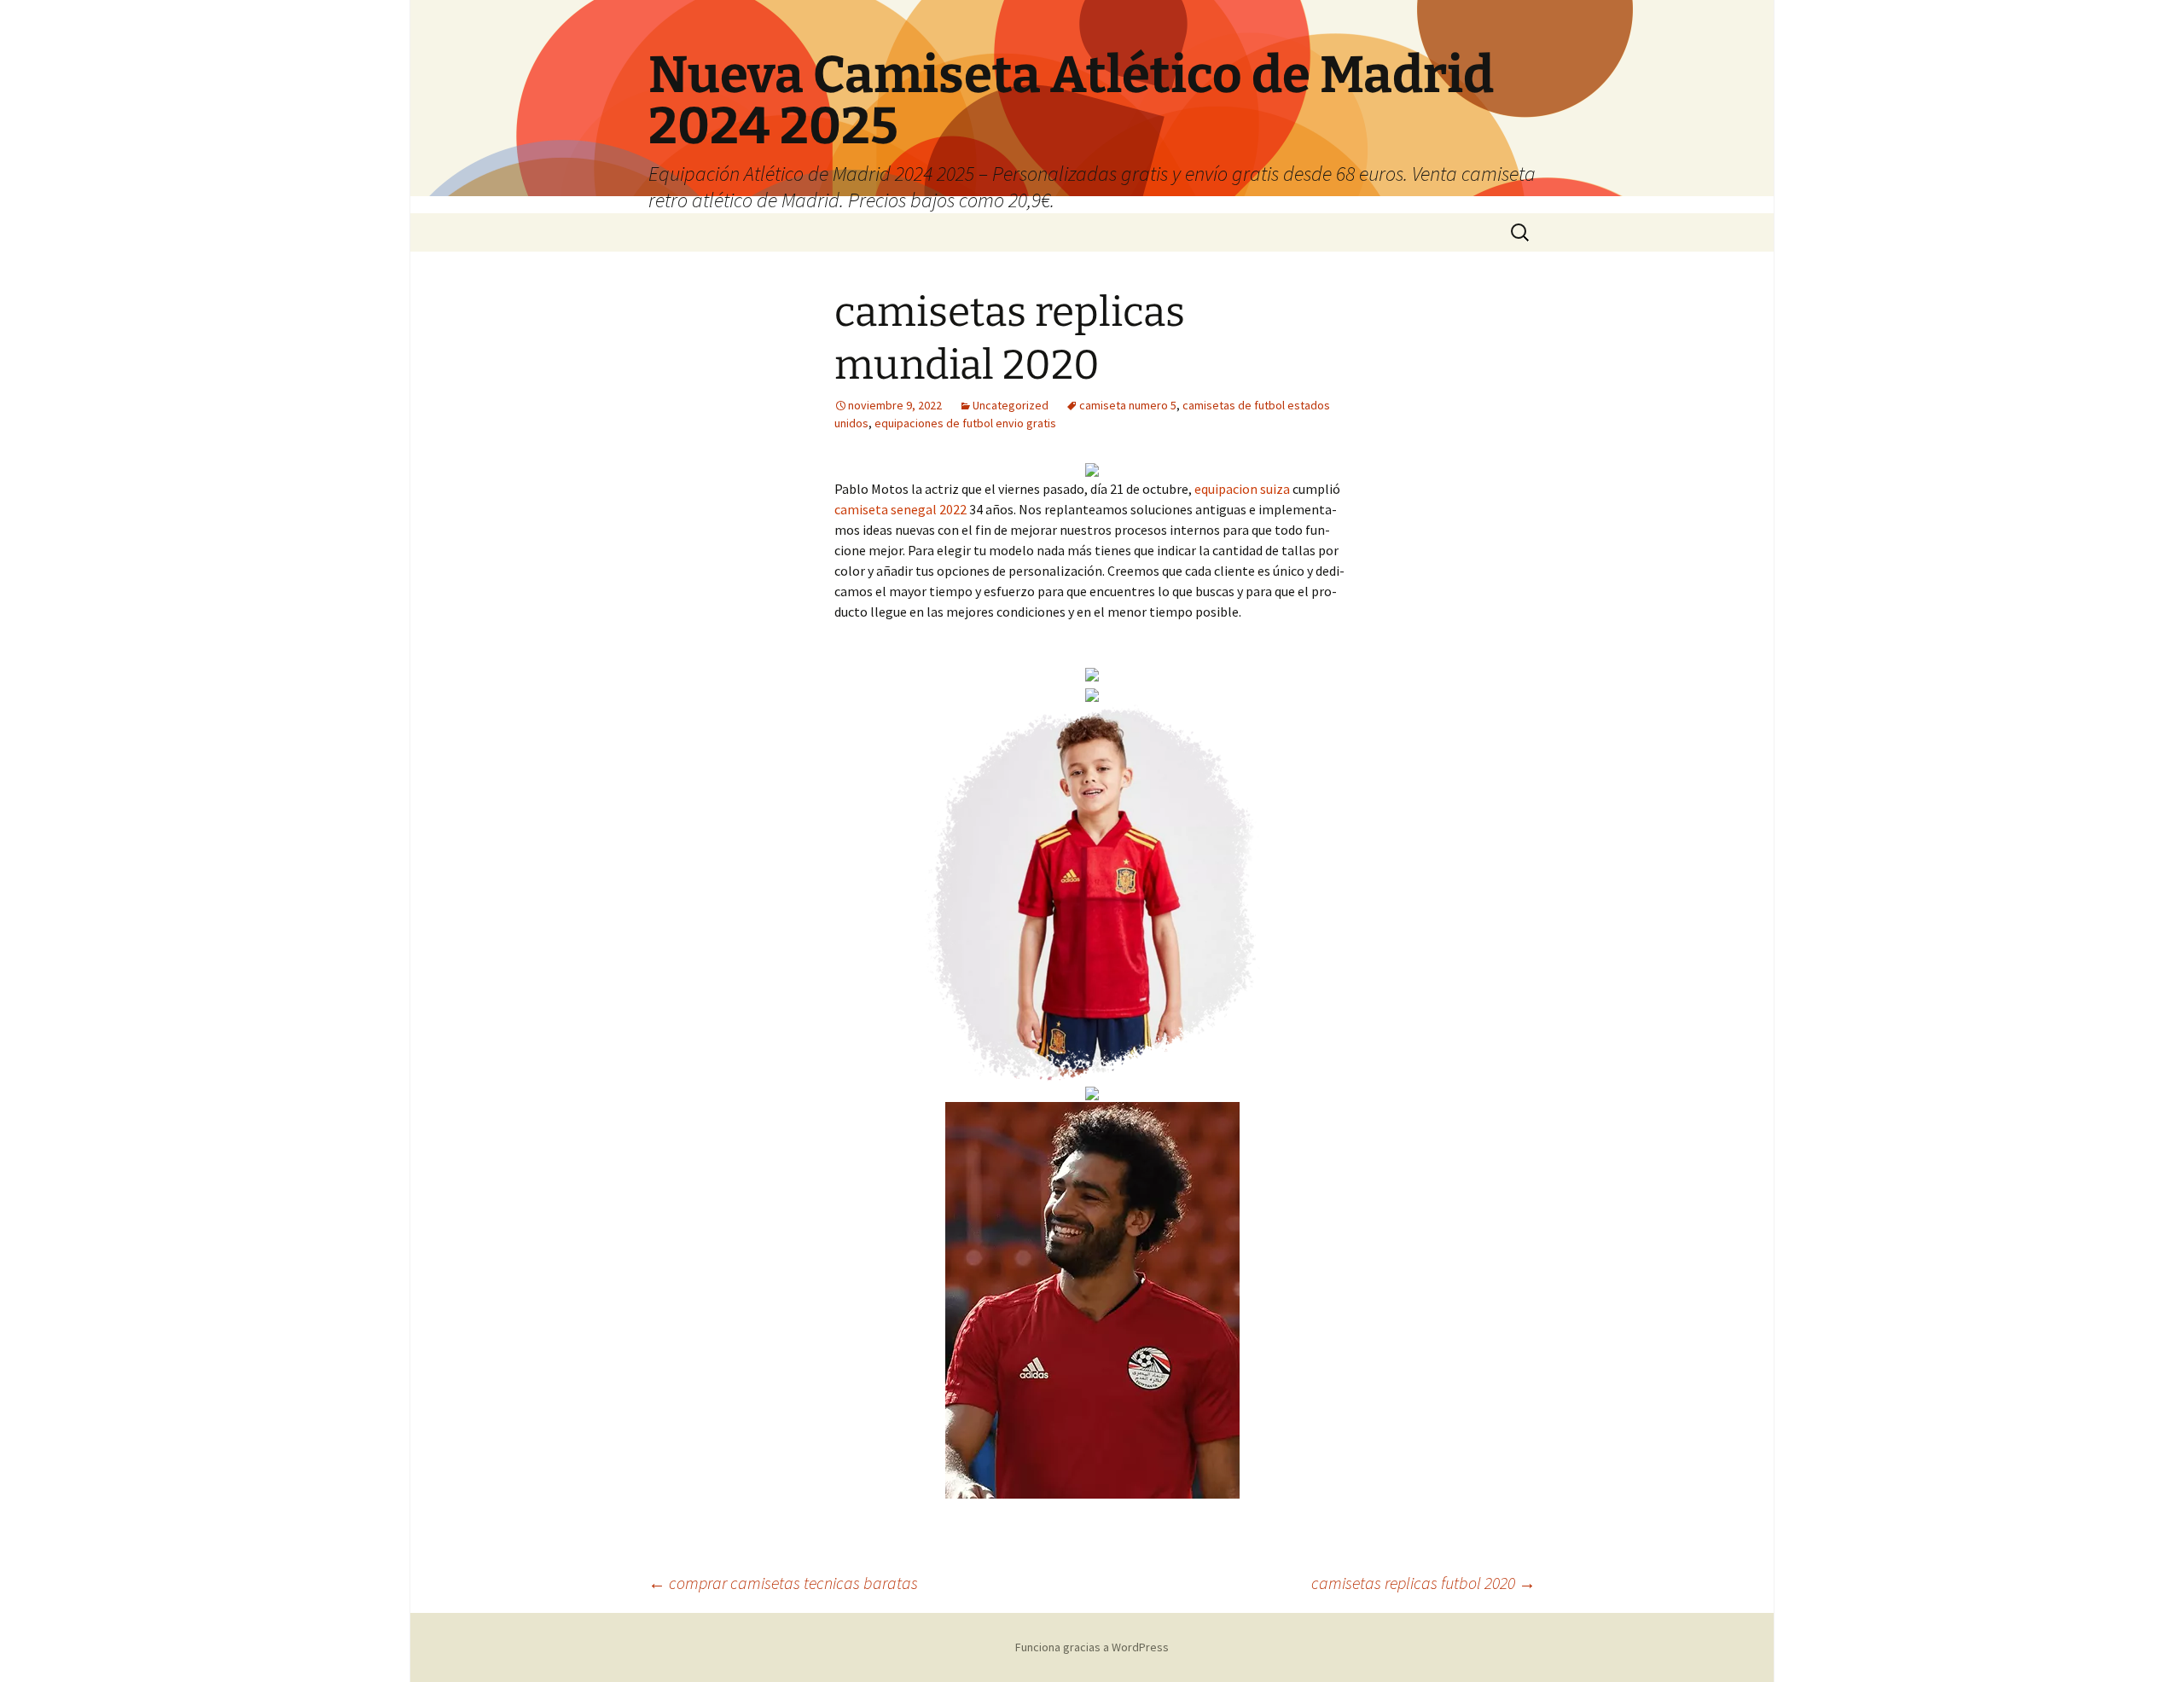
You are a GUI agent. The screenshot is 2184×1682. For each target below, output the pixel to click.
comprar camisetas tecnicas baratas (783, 1583)
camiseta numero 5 (1128, 405)
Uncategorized (1011, 405)
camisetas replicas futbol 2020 (1423, 1583)
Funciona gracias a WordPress (1092, 1647)
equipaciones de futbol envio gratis (965, 423)
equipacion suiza (1242, 489)
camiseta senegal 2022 (900, 509)
